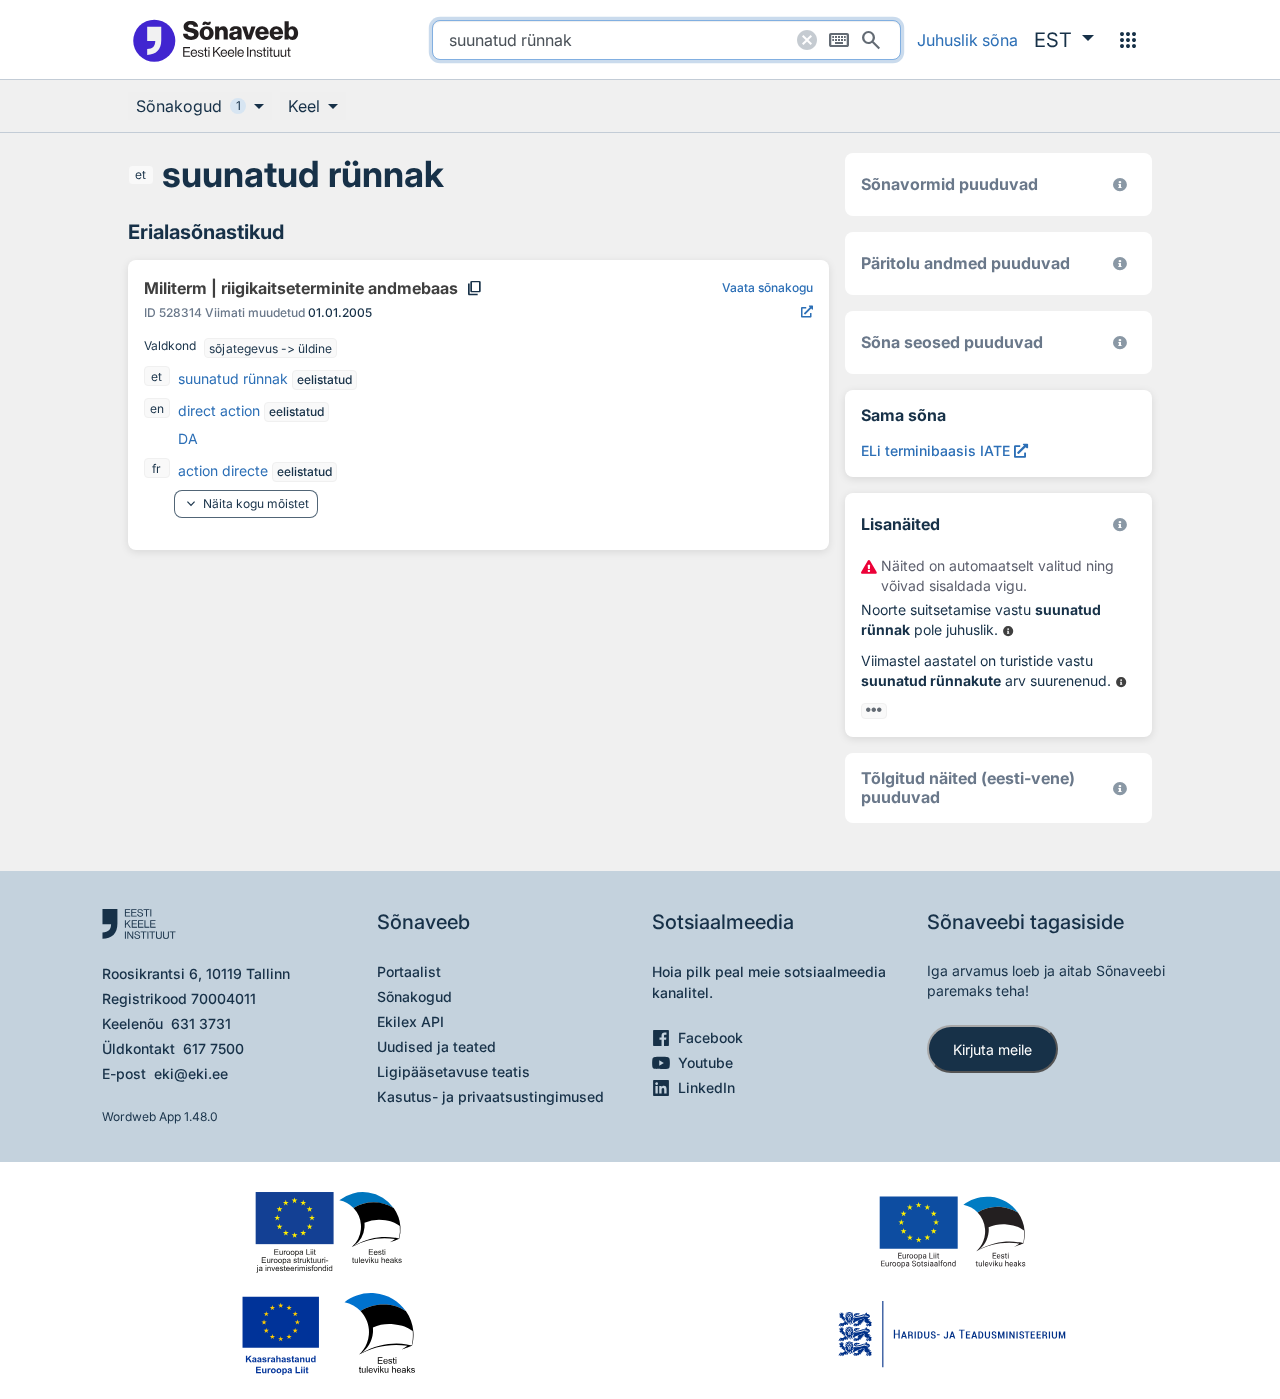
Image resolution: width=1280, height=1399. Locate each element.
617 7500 (213, 1048)
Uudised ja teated (436, 1046)
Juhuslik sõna (967, 40)
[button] (1064, 40)
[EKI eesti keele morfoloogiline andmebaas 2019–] (1120, 184)
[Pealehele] (215, 39)
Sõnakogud (414, 996)
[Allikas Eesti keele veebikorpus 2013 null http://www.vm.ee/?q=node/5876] (1121, 683)
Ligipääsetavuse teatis (453, 1071)
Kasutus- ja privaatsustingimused (490, 1096)
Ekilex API (410, 1021)
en (157, 408)
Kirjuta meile (992, 1049)
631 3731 (201, 1023)
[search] (666, 40)
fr (156, 468)
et (140, 174)
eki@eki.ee (191, 1073)
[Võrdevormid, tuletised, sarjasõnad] (1120, 342)
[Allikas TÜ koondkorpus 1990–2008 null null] (1008, 632)
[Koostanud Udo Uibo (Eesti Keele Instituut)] (1120, 263)
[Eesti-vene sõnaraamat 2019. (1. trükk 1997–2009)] (1120, 788)
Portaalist (409, 971)
